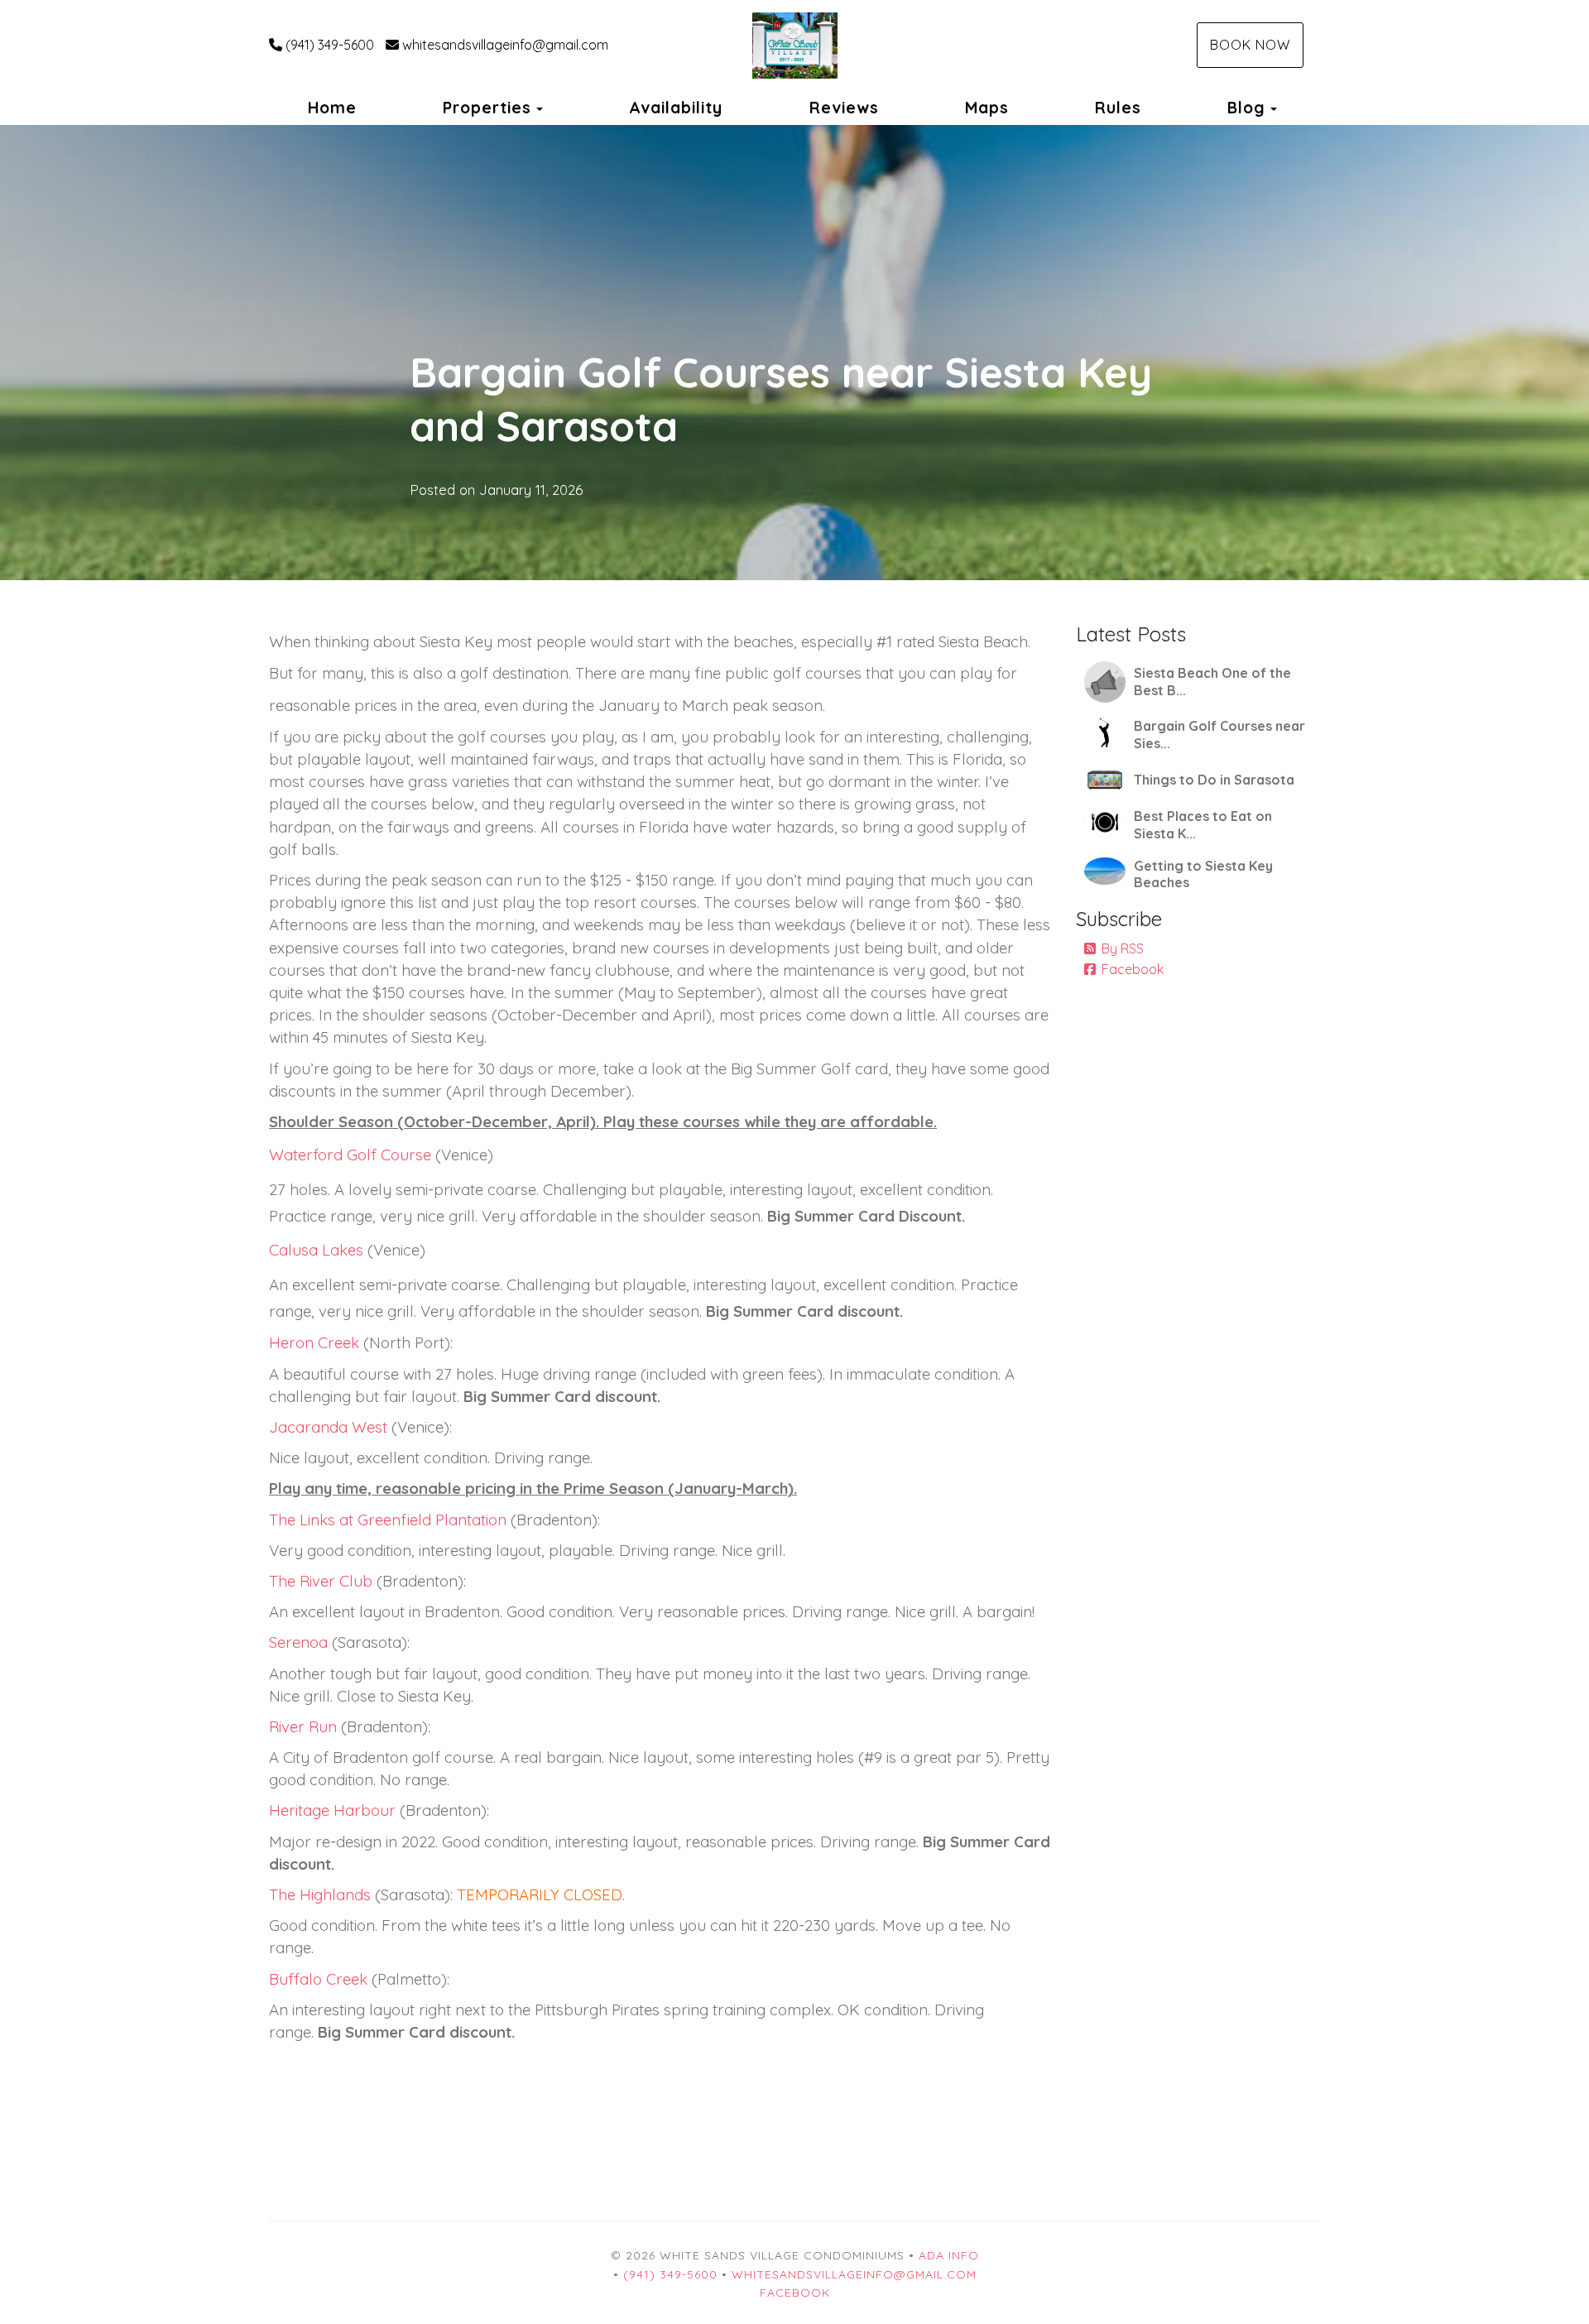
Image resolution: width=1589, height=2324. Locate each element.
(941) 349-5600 (330, 45)
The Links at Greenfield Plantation (388, 1520)
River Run (303, 1726)
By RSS (1123, 948)
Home (332, 108)
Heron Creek (314, 1342)
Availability (676, 108)
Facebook (1133, 969)
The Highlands (320, 1894)
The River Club (321, 1581)
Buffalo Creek (318, 1979)
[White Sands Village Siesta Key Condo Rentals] (794, 46)
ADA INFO (949, 2255)
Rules (1118, 108)
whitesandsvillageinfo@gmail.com (505, 45)
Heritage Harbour (332, 1810)
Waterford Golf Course (352, 1155)
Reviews (844, 108)
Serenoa (298, 1642)
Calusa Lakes (316, 1250)
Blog (1246, 108)
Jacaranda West (328, 1427)
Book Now (1250, 45)
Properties (487, 108)
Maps (987, 108)
